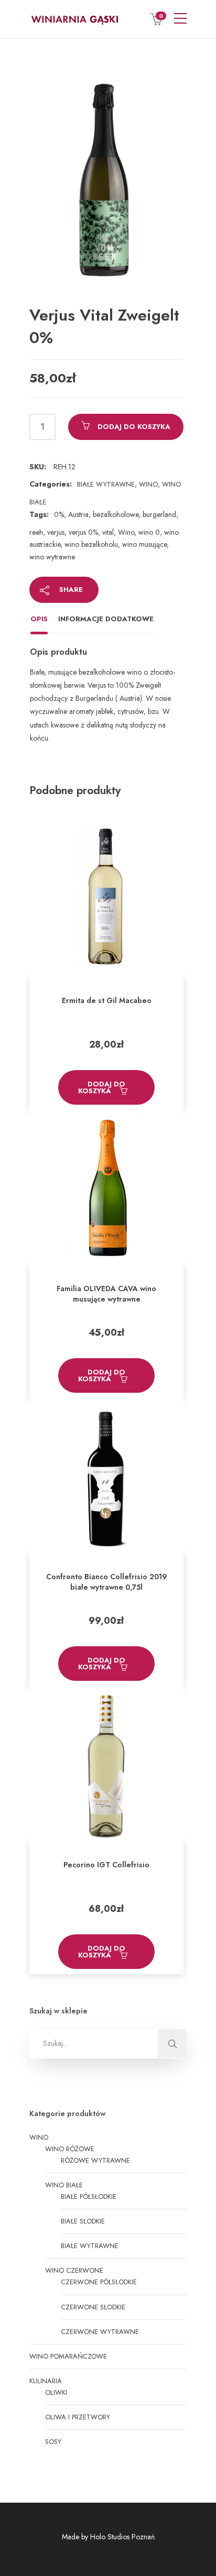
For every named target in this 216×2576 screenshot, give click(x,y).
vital (108, 532)
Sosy (53, 2442)
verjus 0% (83, 532)
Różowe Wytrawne (95, 2160)
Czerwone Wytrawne (100, 2332)
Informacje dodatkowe (106, 619)
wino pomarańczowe (68, 2356)
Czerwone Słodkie (93, 2307)
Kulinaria (46, 2381)
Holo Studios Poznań (122, 2537)
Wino (148, 484)
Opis (39, 619)
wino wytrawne (52, 557)
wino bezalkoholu (91, 544)
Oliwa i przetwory (78, 2417)
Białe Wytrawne (106, 484)
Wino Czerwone (74, 2270)
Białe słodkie (83, 2221)
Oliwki (56, 2392)
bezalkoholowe (116, 514)
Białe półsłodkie (89, 2197)
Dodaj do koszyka (134, 427)
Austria (78, 514)
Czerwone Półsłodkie (99, 2282)
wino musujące (144, 544)
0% (59, 514)
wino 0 (149, 532)
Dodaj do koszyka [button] (102, 1087)
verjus (56, 532)
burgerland (159, 514)
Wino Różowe (70, 2149)
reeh (36, 532)
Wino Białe (64, 2185)
